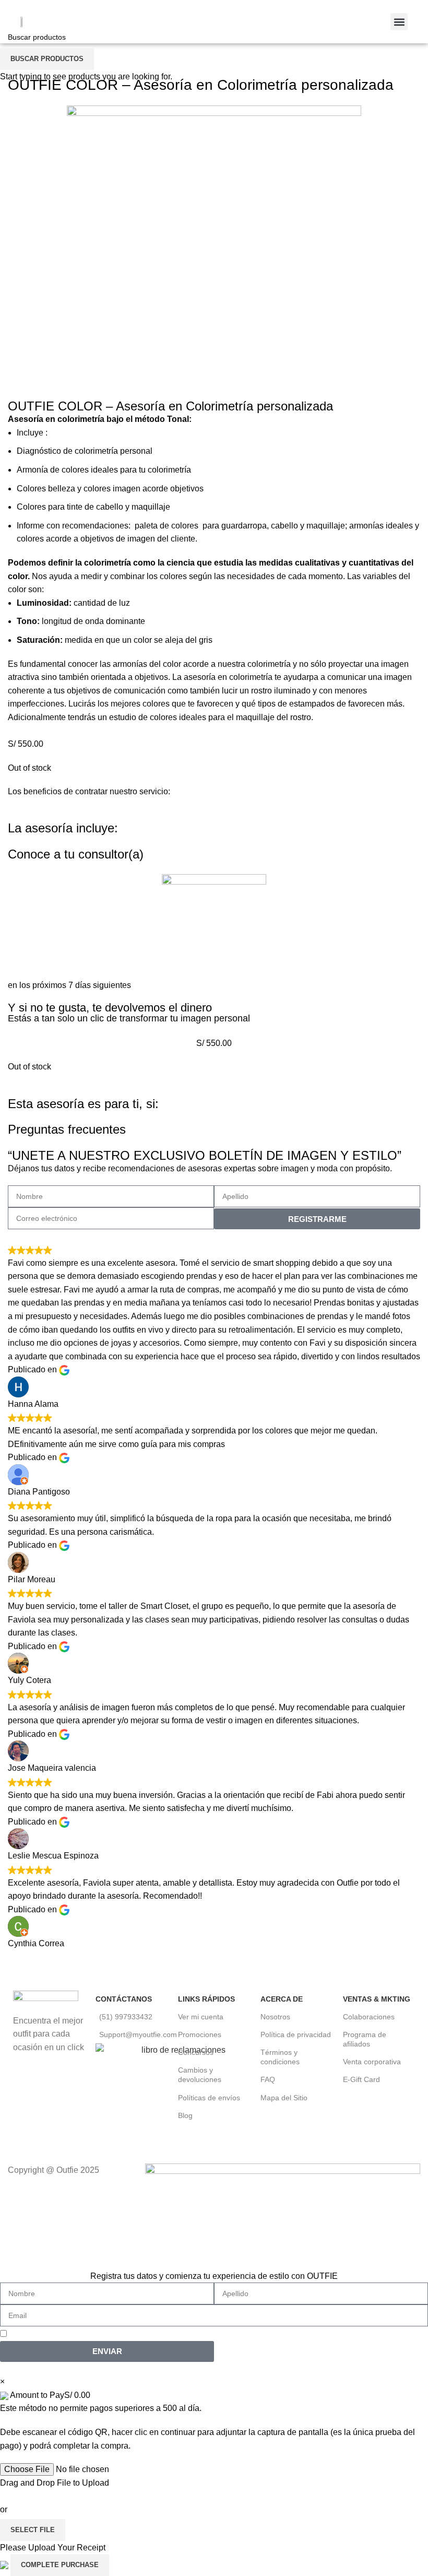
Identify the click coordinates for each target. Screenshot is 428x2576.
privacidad (242, 2333)
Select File (33, 2530)
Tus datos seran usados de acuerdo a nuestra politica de (136, 2333)
